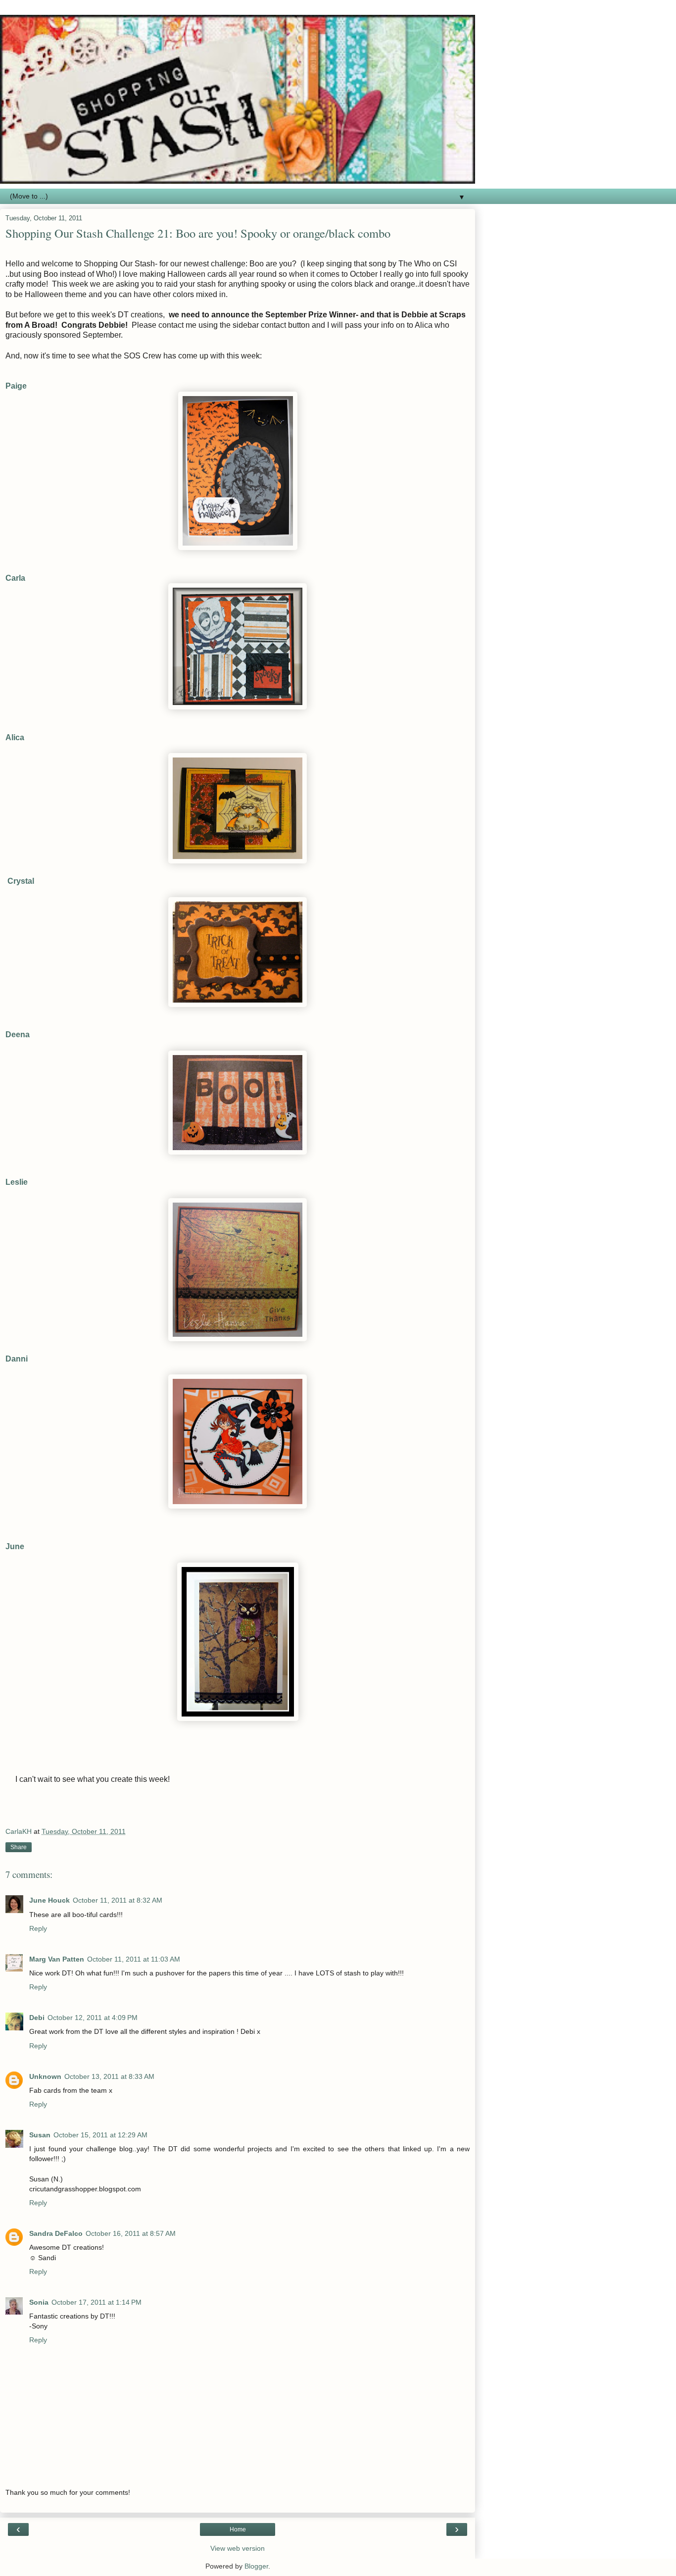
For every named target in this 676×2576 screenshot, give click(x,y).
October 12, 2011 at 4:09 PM (93, 2018)
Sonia (39, 2302)
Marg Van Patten (57, 1959)
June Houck (49, 1900)
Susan (40, 2135)
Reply (38, 1928)
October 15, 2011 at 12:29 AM (100, 2135)
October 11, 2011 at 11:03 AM (134, 1959)
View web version (238, 2548)
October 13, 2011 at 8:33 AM (109, 2076)
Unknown (45, 2076)
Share (19, 1847)
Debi (37, 2018)
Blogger (256, 2566)
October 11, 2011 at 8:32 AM (118, 1900)
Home (238, 2529)
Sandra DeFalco (56, 2233)
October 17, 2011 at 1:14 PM (97, 2302)
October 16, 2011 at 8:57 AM (131, 2233)
